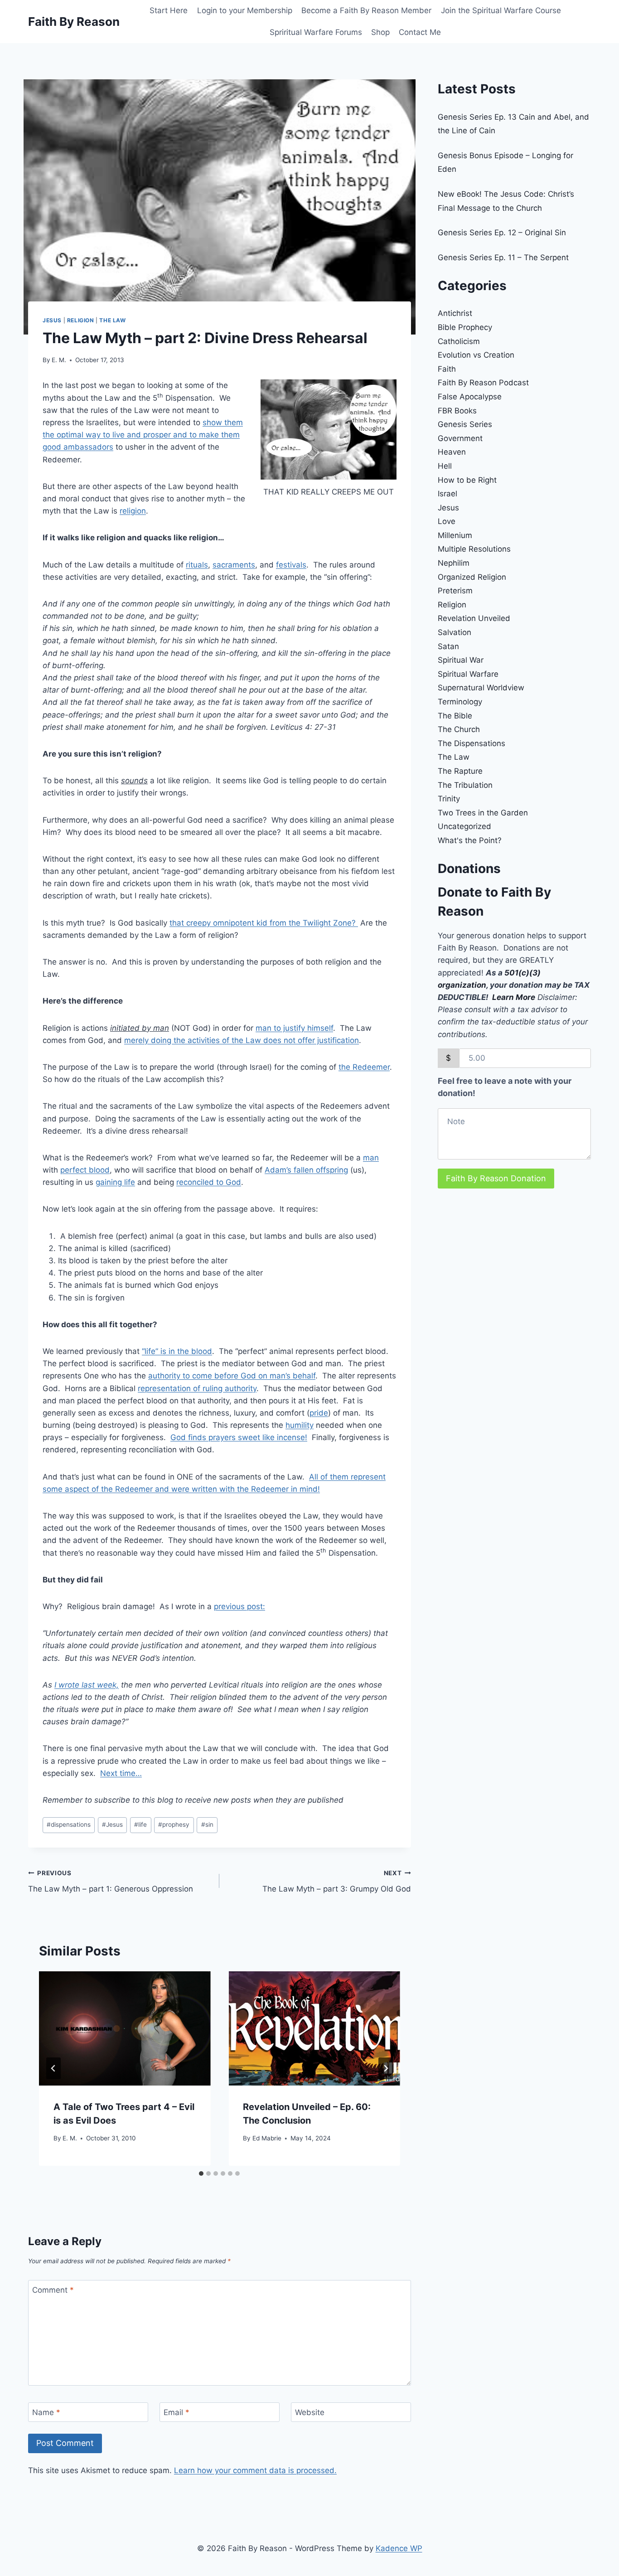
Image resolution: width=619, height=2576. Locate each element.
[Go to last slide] (53, 2068)
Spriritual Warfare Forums (316, 32)
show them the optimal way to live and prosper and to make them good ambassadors (143, 435)
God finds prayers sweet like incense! (239, 1437)
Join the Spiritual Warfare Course (501, 10)
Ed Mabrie (267, 2138)
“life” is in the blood (177, 1351)
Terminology (460, 702)
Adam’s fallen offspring (306, 1170)
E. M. (59, 360)
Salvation (455, 632)
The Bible (455, 716)
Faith (447, 369)
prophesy (174, 1824)
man (371, 1158)
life (140, 1824)
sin (207, 1824)
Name (46, 2412)
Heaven (452, 452)
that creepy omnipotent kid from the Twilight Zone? (264, 923)
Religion (81, 320)
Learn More (514, 997)
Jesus (52, 320)
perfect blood (85, 1170)
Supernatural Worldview (481, 688)
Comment (53, 2290)
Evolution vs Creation (476, 355)
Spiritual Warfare (468, 674)
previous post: (239, 1606)
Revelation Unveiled (474, 618)
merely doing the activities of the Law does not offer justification (242, 1040)
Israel (447, 494)
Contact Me (420, 32)
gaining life (115, 1182)
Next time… (121, 1773)
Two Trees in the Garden (483, 813)
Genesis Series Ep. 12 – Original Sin (502, 233)
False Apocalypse (470, 397)
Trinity (449, 799)
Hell (445, 466)
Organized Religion (472, 577)
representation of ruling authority (197, 1388)
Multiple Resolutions (474, 549)
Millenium (455, 535)
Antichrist (455, 313)
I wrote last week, (87, 1685)
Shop (380, 32)
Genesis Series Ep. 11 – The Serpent (503, 257)
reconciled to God (209, 1182)
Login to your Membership (245, 10)
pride (319, 1413)
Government (460, 438)
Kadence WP (399, 2548)
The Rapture (460, 771)
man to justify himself (294, 1028)
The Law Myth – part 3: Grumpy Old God (336, 1881)
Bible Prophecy (465, 327)
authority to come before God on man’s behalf (232, 1376)
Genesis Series (465, 424)
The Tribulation (465, 785)
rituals (197, 565)
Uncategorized (464, 826)
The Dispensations (472, 743)
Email (177, 2412)
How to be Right (467, 480)
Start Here (169, 10)
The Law (112, 320)
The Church (459, 729)
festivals (291, 565)
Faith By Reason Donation (496, 1178)
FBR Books (457, 411)
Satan (448, 646)
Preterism (455, 591)
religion (133, 511)
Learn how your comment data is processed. (255, 2470)
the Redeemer (364, 1067)
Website (310, 2412)
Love (447, 521)
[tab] (201, 2173)
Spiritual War (461, 660)
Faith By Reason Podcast (483, 383)
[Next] (386, 2068)
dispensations (69, 1824)
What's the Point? (470, 840)
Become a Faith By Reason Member (366, 10)
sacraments (234, 565)
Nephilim (454, 563)
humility (300, 1425)
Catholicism (459, 341)
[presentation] (125, 2028)
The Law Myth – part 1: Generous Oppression (111, 1881)
